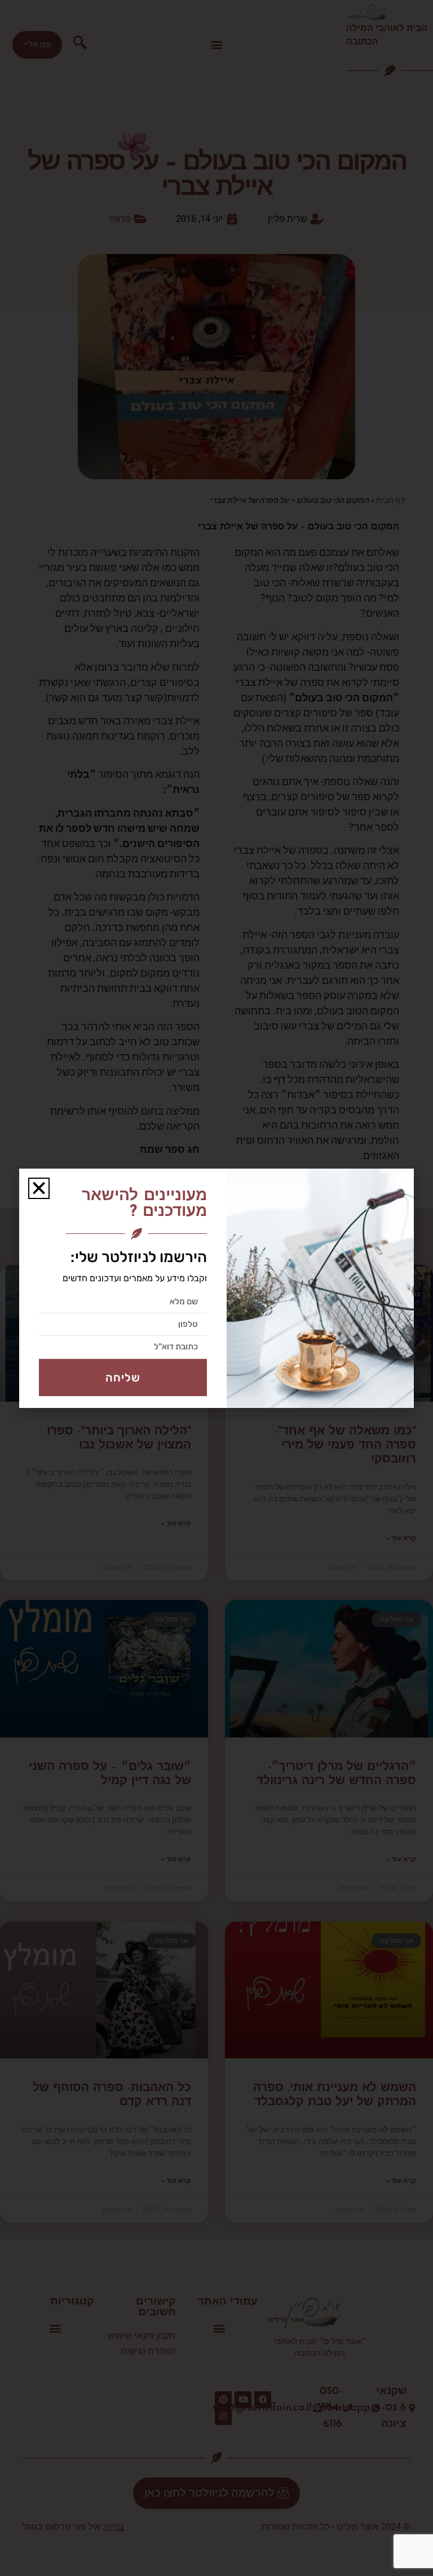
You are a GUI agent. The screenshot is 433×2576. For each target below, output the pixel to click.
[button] (39, 1188)
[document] (216, 1288)
